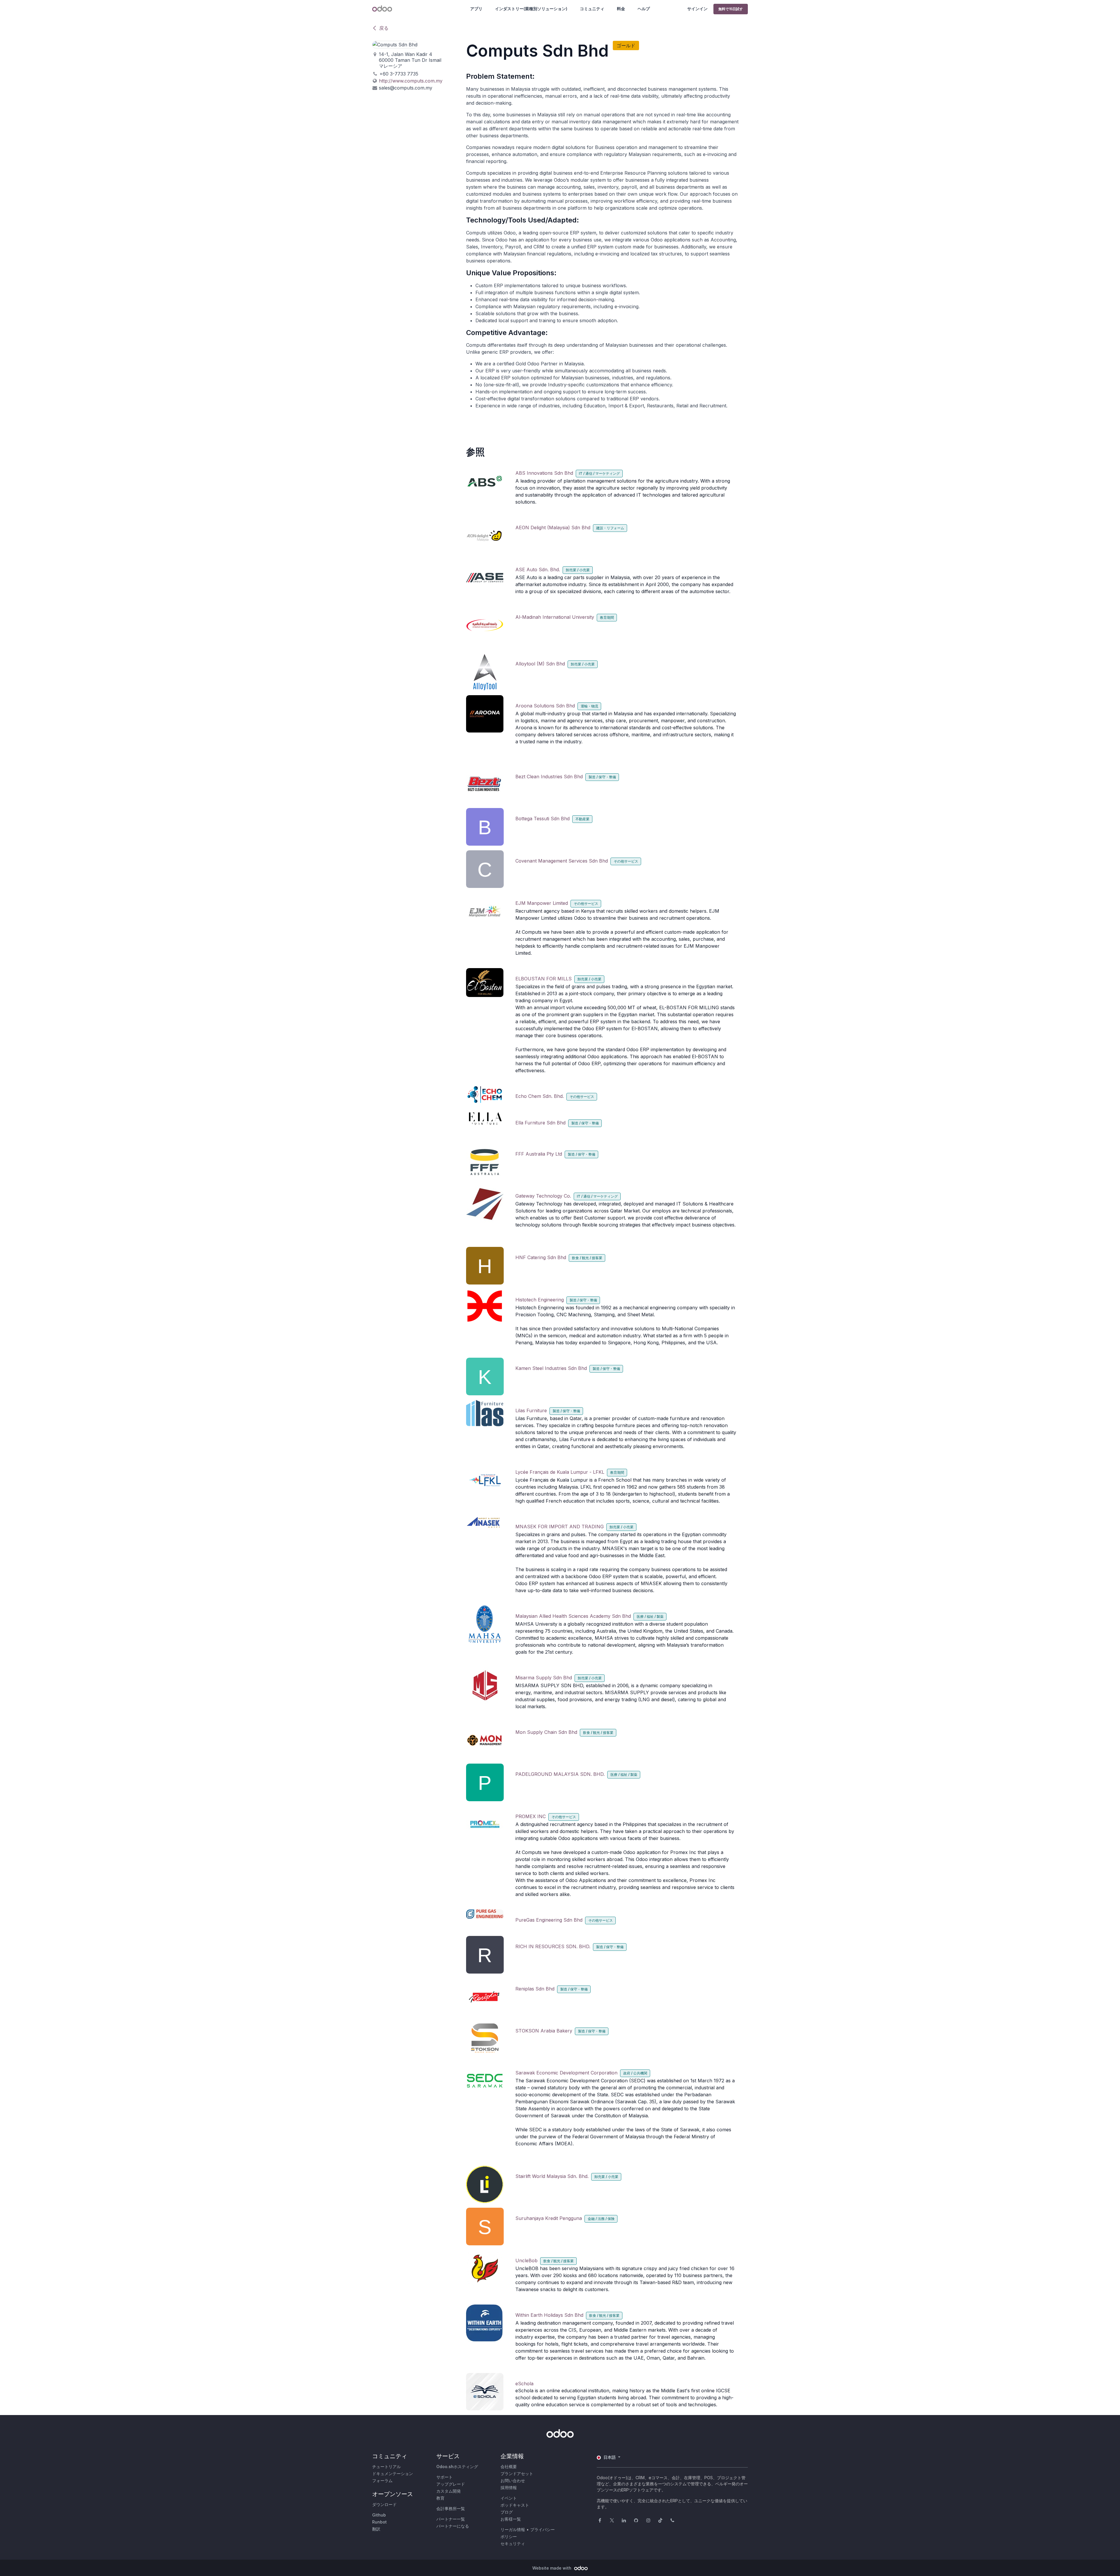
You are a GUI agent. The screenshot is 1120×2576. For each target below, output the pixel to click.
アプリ (476, 9)
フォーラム (382, 2481)
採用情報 (509, 2487)
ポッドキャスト (515, 2505)
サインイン (697, 9)
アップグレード (451, 2484)
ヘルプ (644, 9)
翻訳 (376, 2529)
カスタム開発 (449, 2491)
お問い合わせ (513, 2481)
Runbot (379, 2522)
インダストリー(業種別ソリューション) (531, 9)
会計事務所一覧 (451, 2508)
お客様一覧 (511, 2519)
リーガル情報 (513, 2529)
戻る (384, 28)
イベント (509, 2498)
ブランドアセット (517, 2474)
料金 (621, 9)
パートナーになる (453, 2526)
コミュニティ (592, 9)
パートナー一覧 (451, 2519)
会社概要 (509, 2467)
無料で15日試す (731, 9)
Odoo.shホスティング (457, 2467)
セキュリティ (513, 2543)
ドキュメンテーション (393, 2474)
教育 (440, 2498)
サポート (444, 2477)
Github (379, 2515)
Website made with (552, 2568)
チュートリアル (386, 2467)
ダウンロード (384, 2504)
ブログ (507, 2512)
